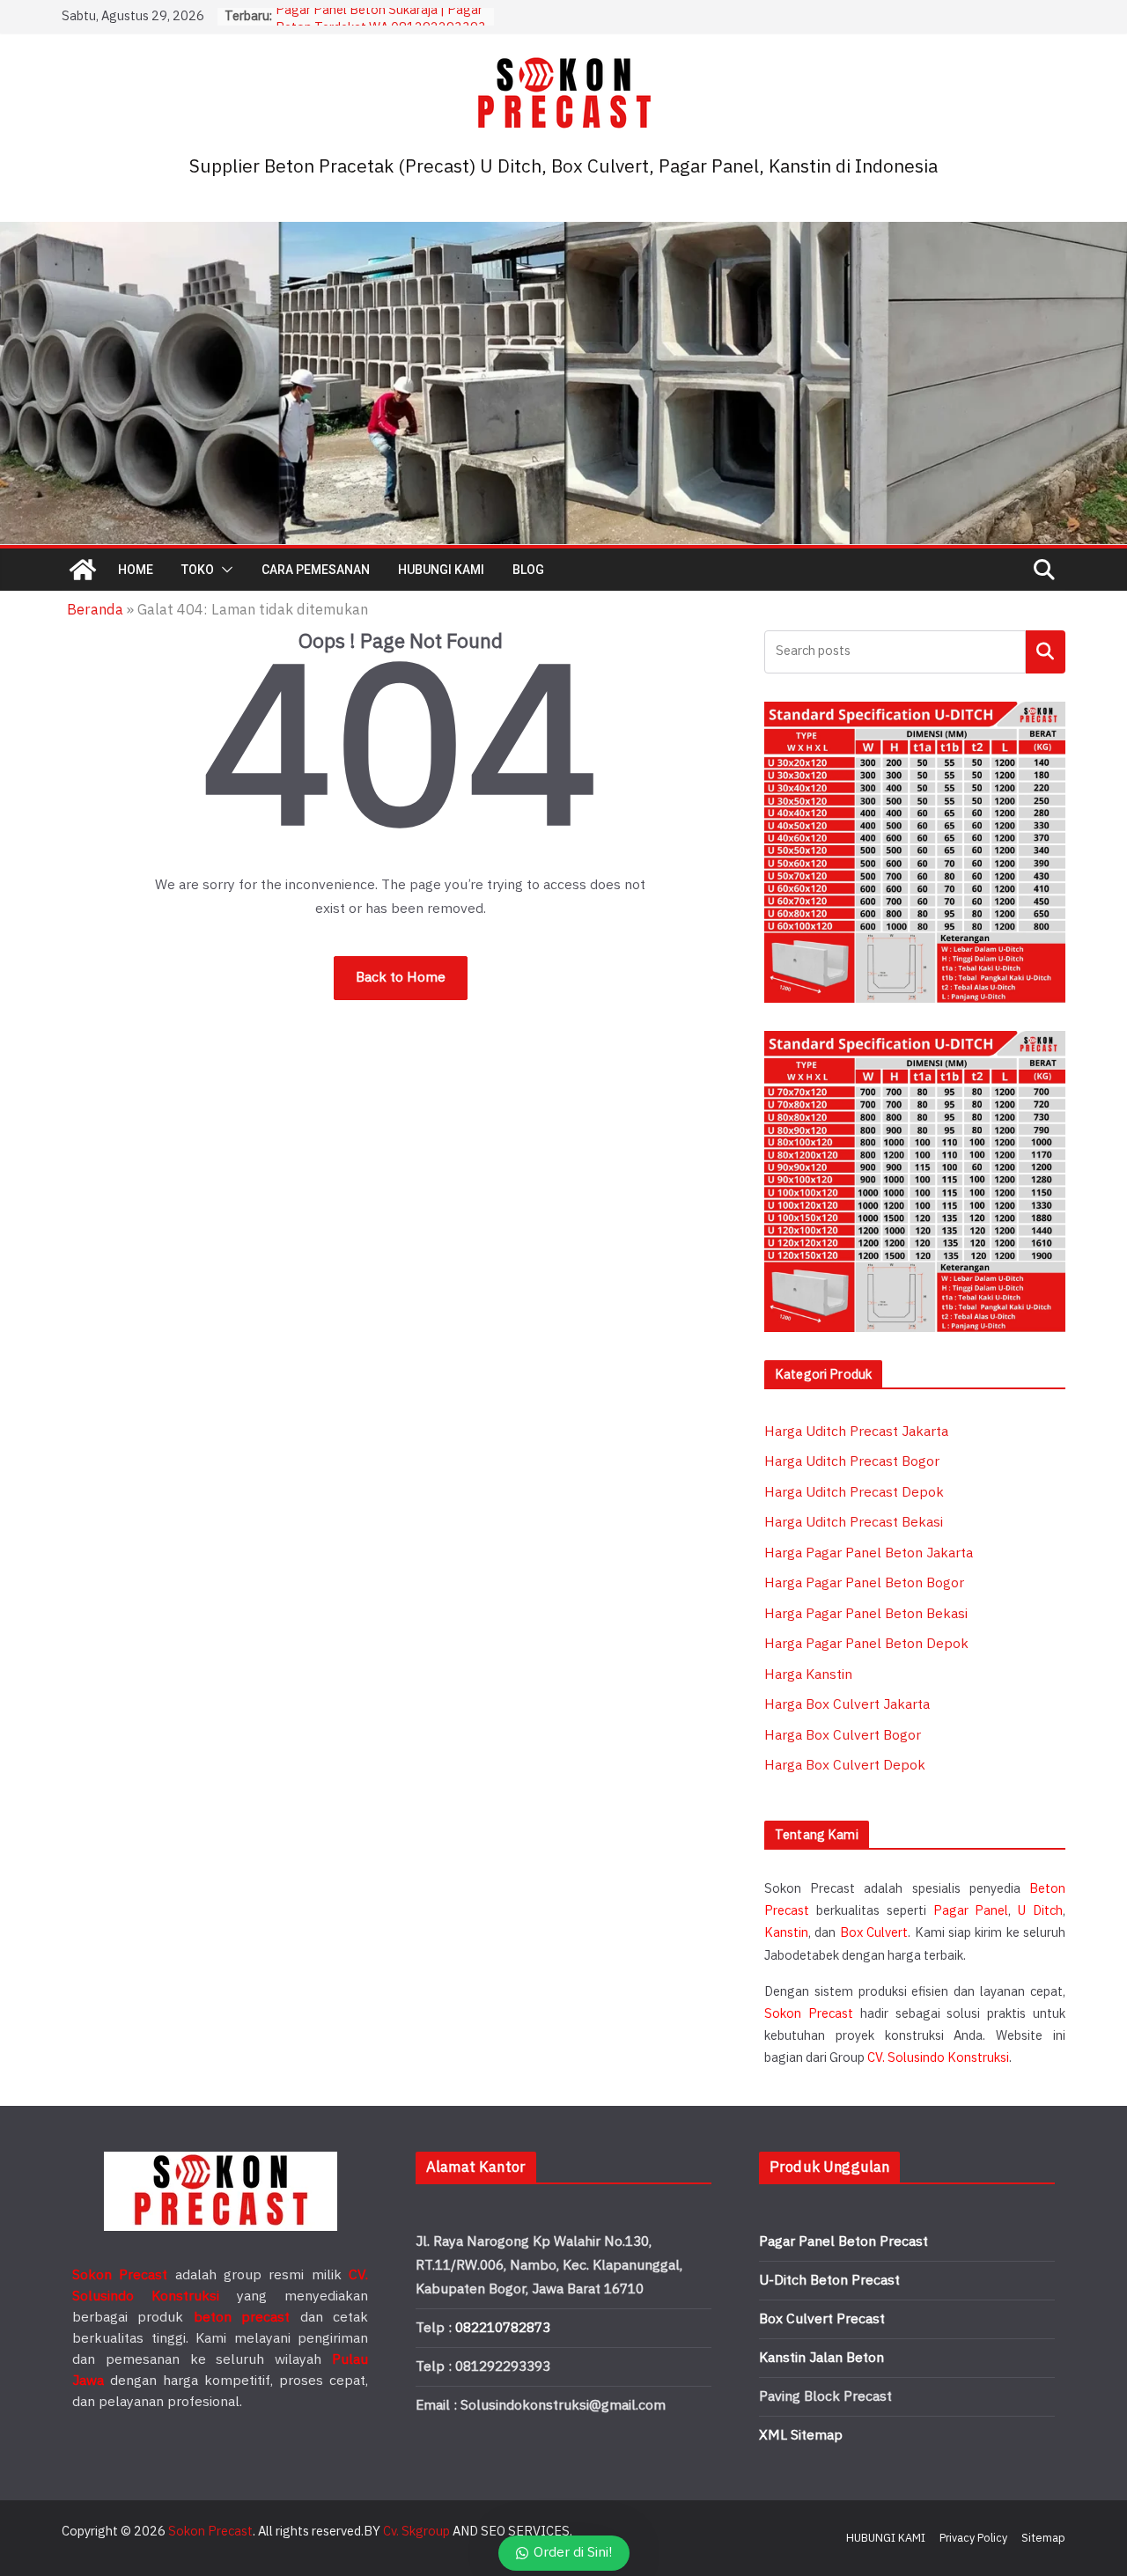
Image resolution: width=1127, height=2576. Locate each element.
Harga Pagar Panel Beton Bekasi (866, 1614)
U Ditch (1040, 1911)
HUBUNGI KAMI (441, 570)
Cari (1046, 651)
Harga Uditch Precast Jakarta (856, 1432)
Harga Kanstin (808, 1675)
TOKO (198, 570)
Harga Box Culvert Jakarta (847, 1705)
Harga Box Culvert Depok (845, 1766)
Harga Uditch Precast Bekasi (854, 1523)
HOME (136, 570)
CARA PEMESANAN (316, 570)
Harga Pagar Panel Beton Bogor (864, 1583)
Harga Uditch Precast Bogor (852, 1462)
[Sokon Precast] (83, 570)
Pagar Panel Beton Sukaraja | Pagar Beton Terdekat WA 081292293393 (381, 25)
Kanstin (786, 1933)
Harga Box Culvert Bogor (843, 1736)
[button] (224, 570)
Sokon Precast (809, 2014)
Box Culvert (874, 1933)
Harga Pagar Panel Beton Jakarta (869, 1553)
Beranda (95, 610)
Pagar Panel (971, 1911)
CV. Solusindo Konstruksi (938, 2058)
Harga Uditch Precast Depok (854, 1493)
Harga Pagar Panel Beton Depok (866, 1644)
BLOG (528, 570)
